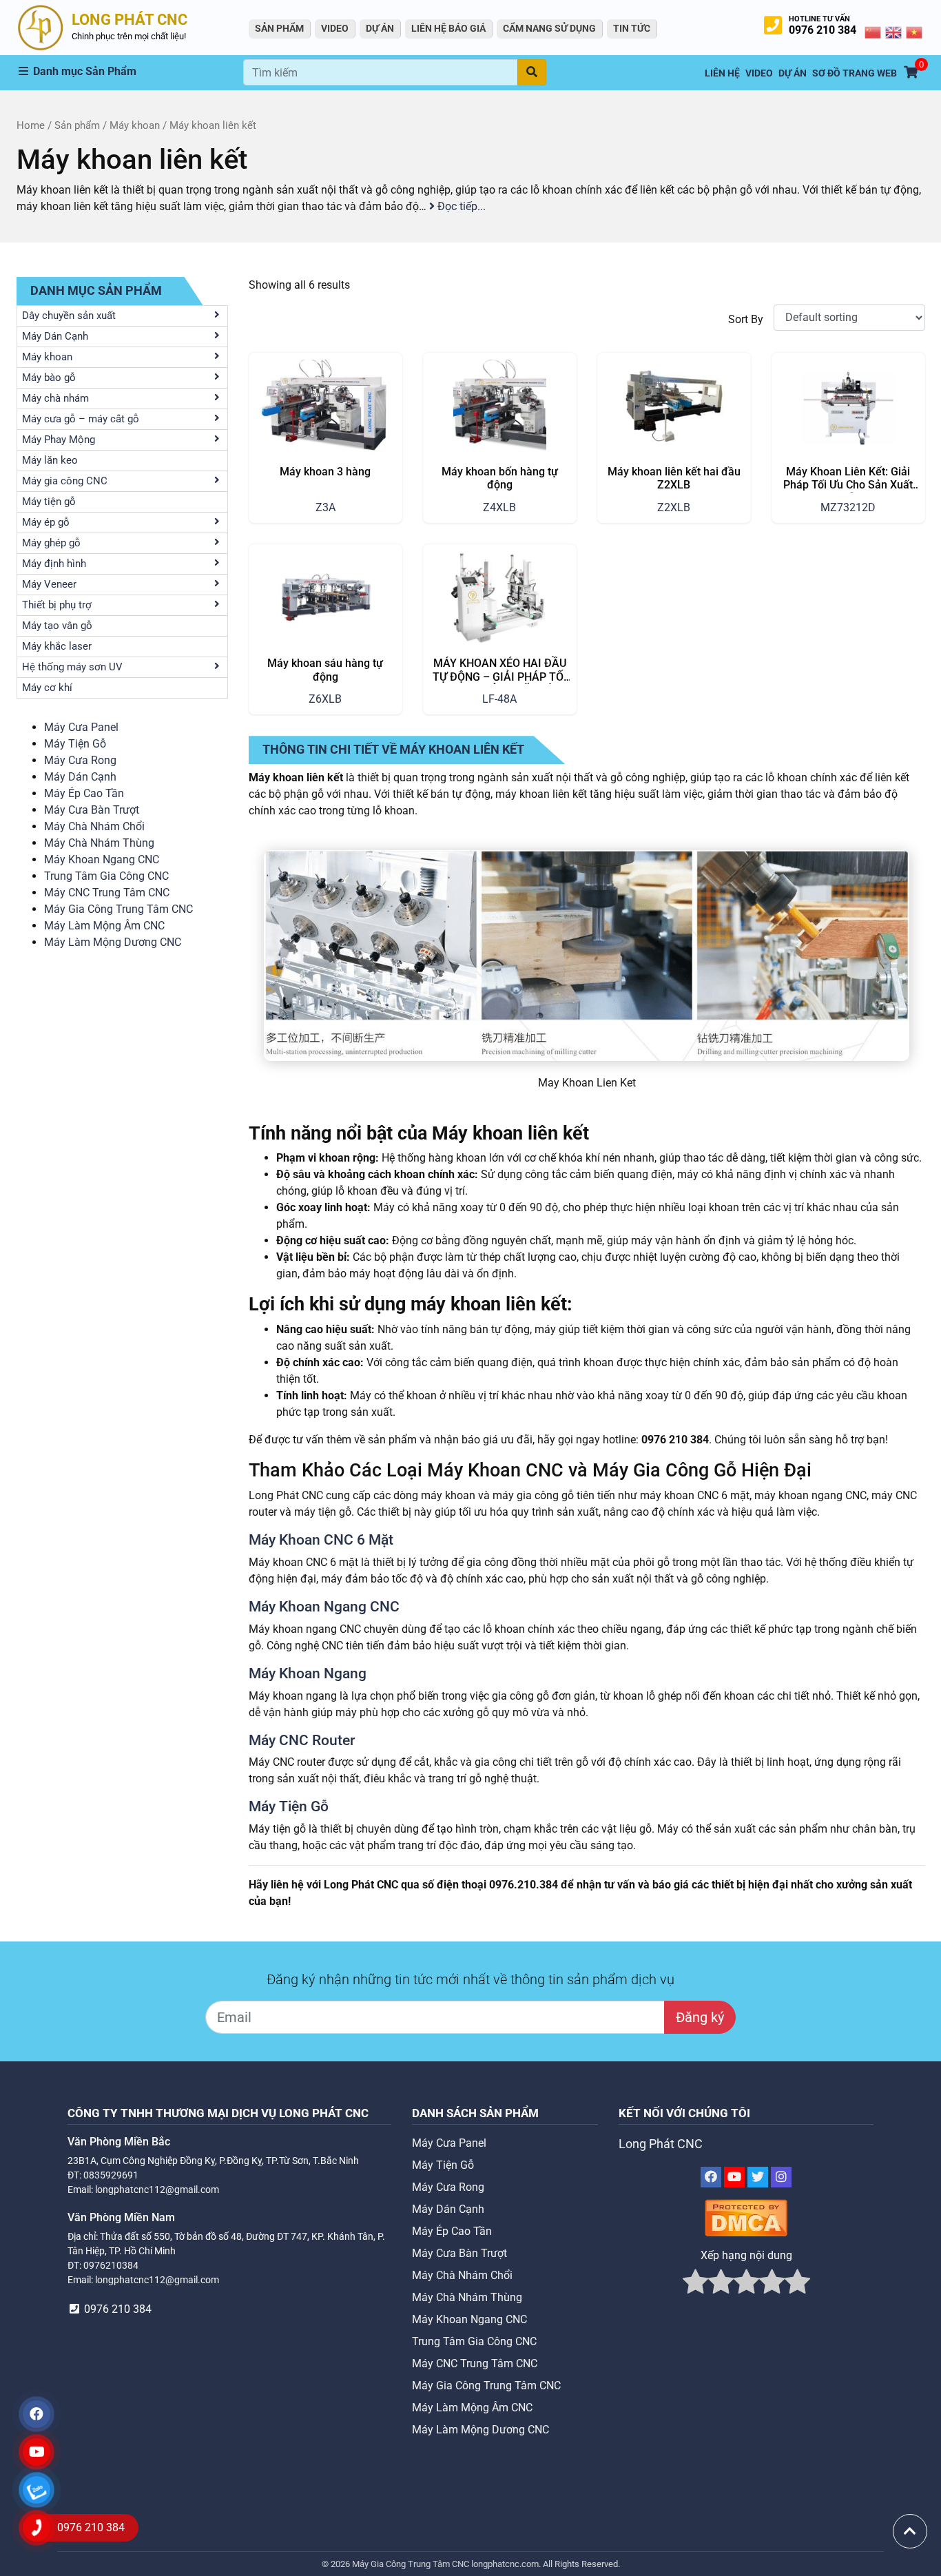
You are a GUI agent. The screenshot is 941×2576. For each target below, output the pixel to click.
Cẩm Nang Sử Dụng (549, 28)
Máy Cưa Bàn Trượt (92, 810)
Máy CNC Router (302, 1740)
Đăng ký (700, 2017)
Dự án (380, 28)
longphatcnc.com (505, 2564)
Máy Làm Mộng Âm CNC (104, 926)
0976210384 (111, 2265)
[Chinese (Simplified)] (873, 32)
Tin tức (632, 28)
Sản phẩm (77, 125)
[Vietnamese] (915, 32)
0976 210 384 (823, 30)
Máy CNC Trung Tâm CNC (107, 893)
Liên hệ (722, 73)
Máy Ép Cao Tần (84, 793)
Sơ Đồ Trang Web (855, 73)
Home (31, 125)
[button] (130, 72)
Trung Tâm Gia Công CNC (106, 876)
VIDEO (335, 28)
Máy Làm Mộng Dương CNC (113, 942)
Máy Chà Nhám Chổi (94, 826)
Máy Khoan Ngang (308, 1673)
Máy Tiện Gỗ (75, 744)
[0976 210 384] (37, 2528)
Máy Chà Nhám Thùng (99, 843)
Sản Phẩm (279, 28)
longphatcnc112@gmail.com (157, 2189)
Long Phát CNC (661, 2144)
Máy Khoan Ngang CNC (102, 859)
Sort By (746, 319)
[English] (894, 32)
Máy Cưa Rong (80, 760)
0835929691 (111, 2175)
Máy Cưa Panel (81, 727)
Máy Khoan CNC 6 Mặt (321, 1540)
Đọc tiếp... (460, 206)
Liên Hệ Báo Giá (448, 28)
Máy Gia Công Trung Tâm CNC (118, 909)
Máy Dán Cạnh (80, 777)
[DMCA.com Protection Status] (746, 2217)
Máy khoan (135, 125)
